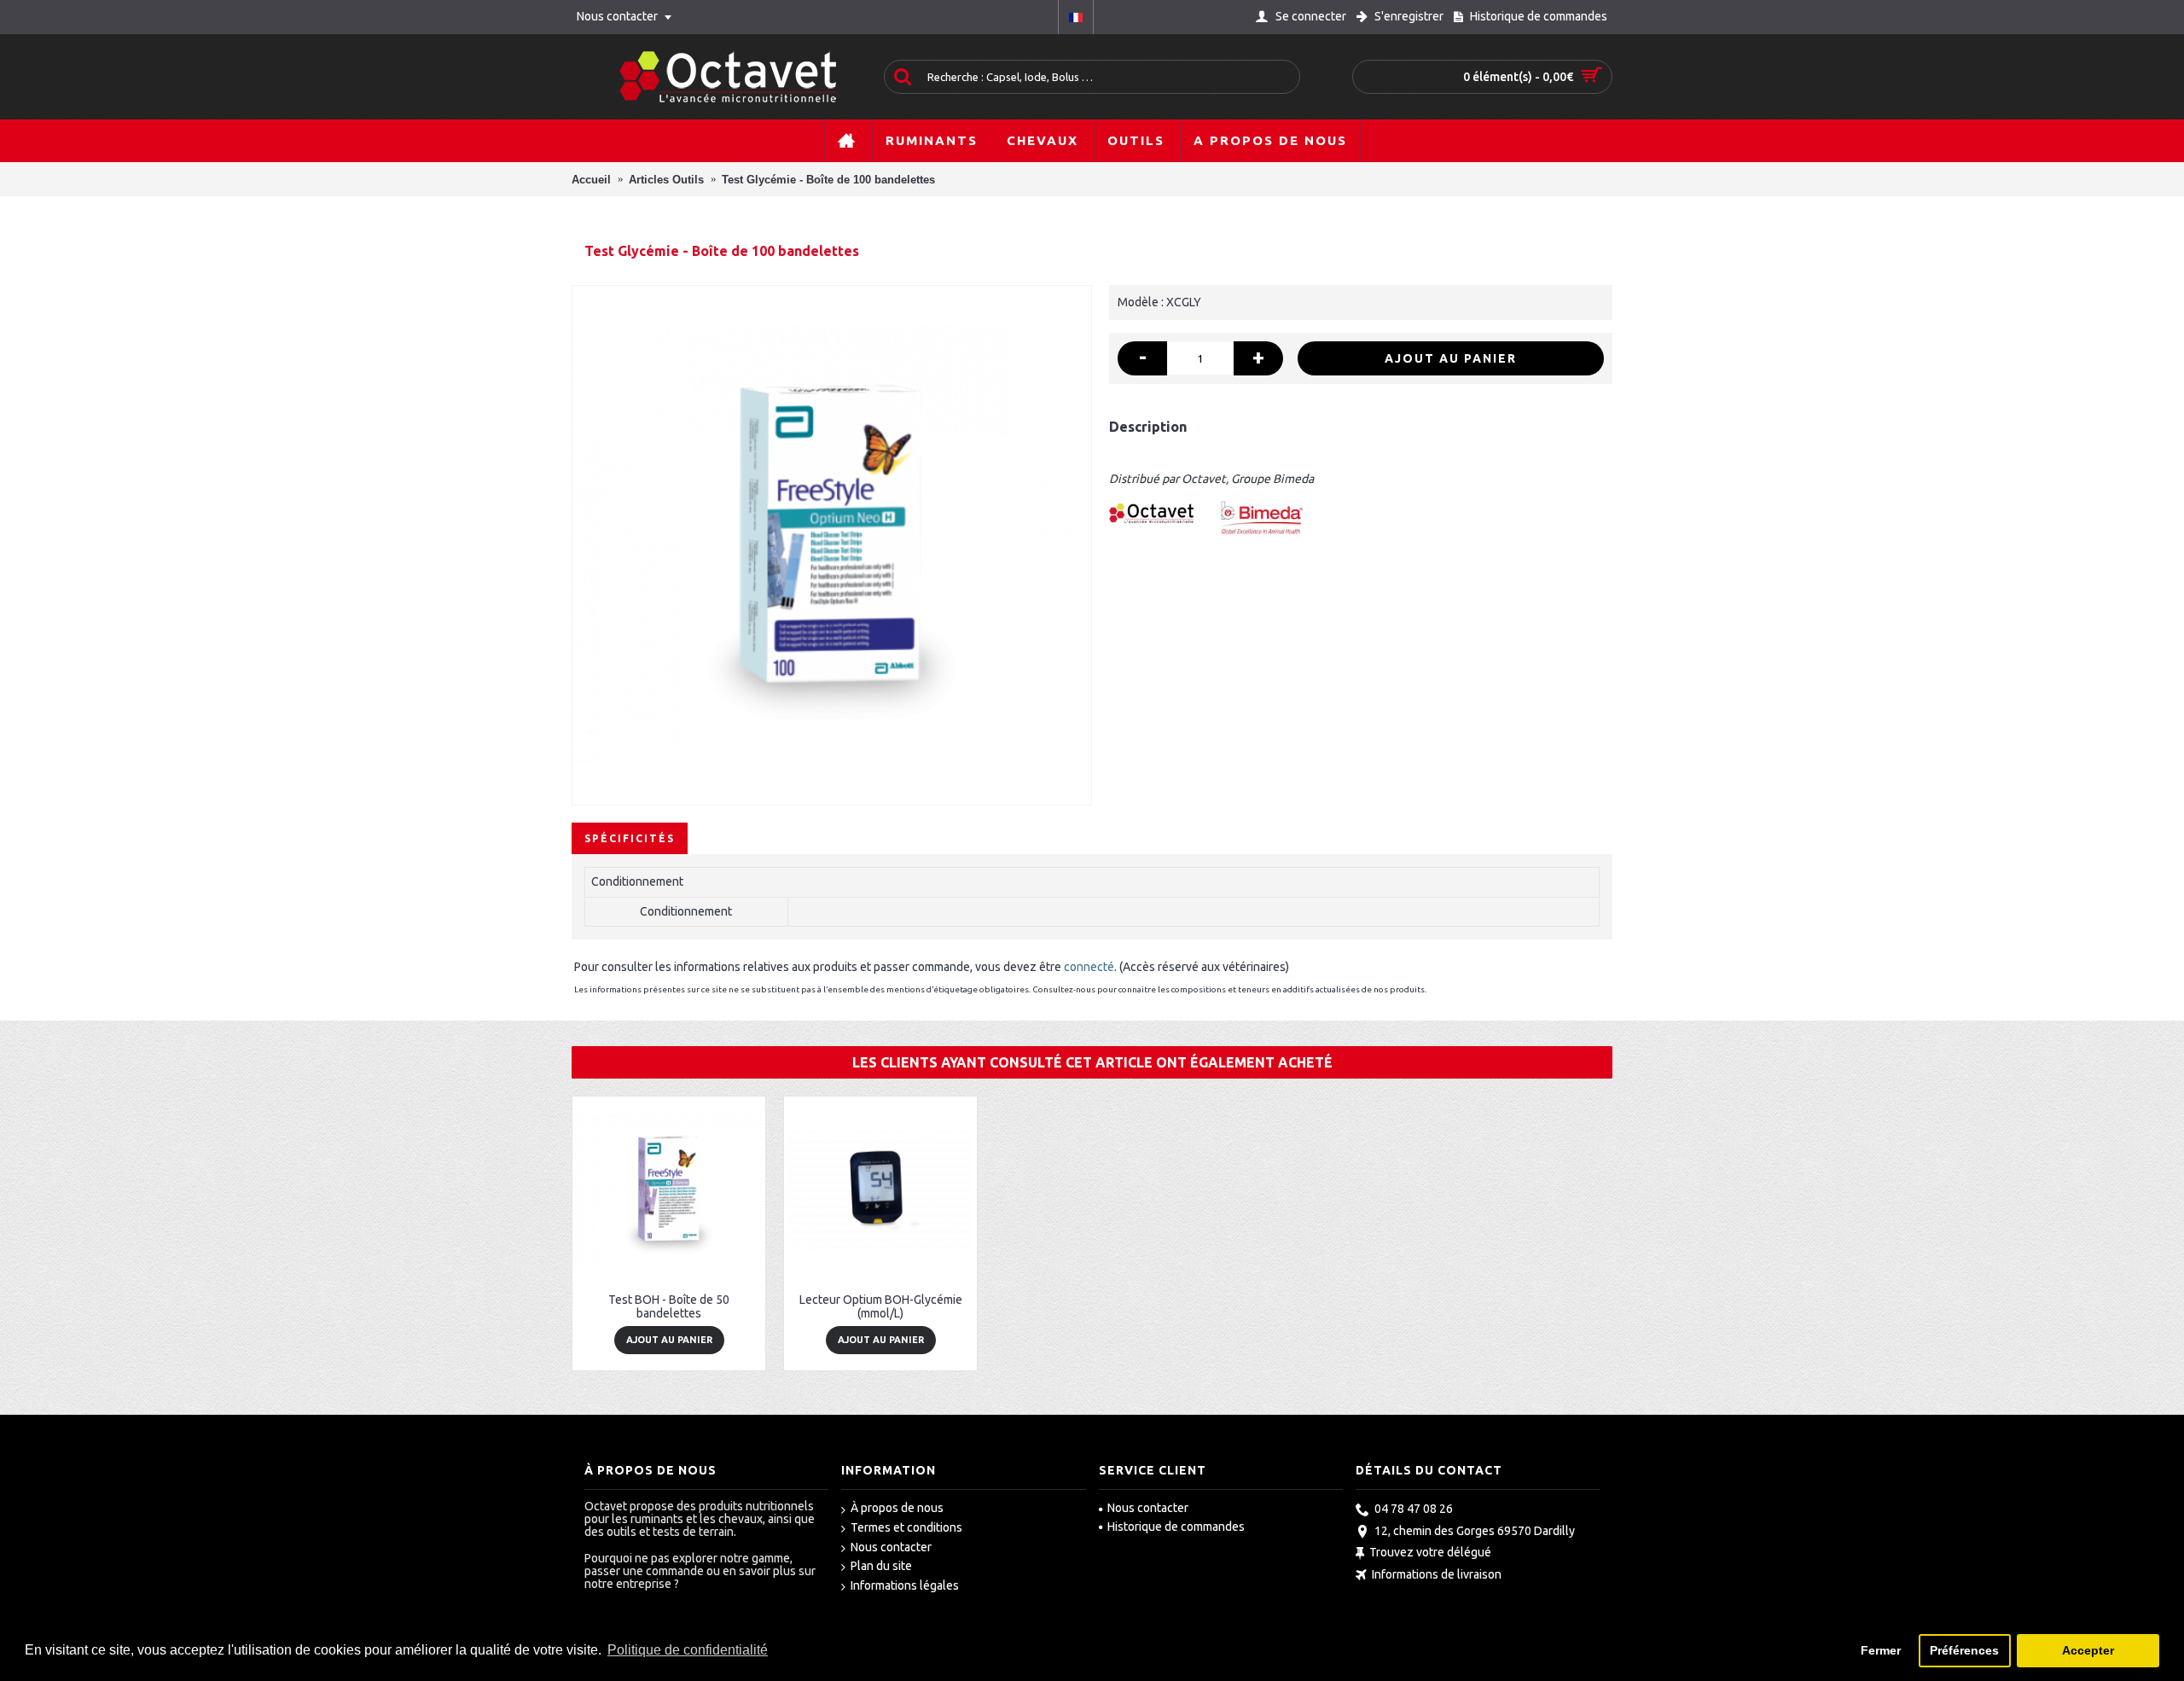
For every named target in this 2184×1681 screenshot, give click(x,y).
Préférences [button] (1964, 1650)
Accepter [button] (2088, 1650)
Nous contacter (891, 1547)
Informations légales (905, 1585)
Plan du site (881, 1566)
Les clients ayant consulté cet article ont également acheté (1092, 1062)
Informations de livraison (1437, 1574)
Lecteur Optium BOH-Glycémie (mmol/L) (881, 1306)
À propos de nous (897, 1508)
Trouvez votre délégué (1430, 1553)
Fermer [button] (1881, 1650)
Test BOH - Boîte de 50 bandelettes (669, 1306)
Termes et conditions (906, 1527)
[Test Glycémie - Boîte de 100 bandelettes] (832, 545)
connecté (1089, 967)
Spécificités (630, 838)
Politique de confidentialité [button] (688, 1650)
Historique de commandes (1176, 1527)
